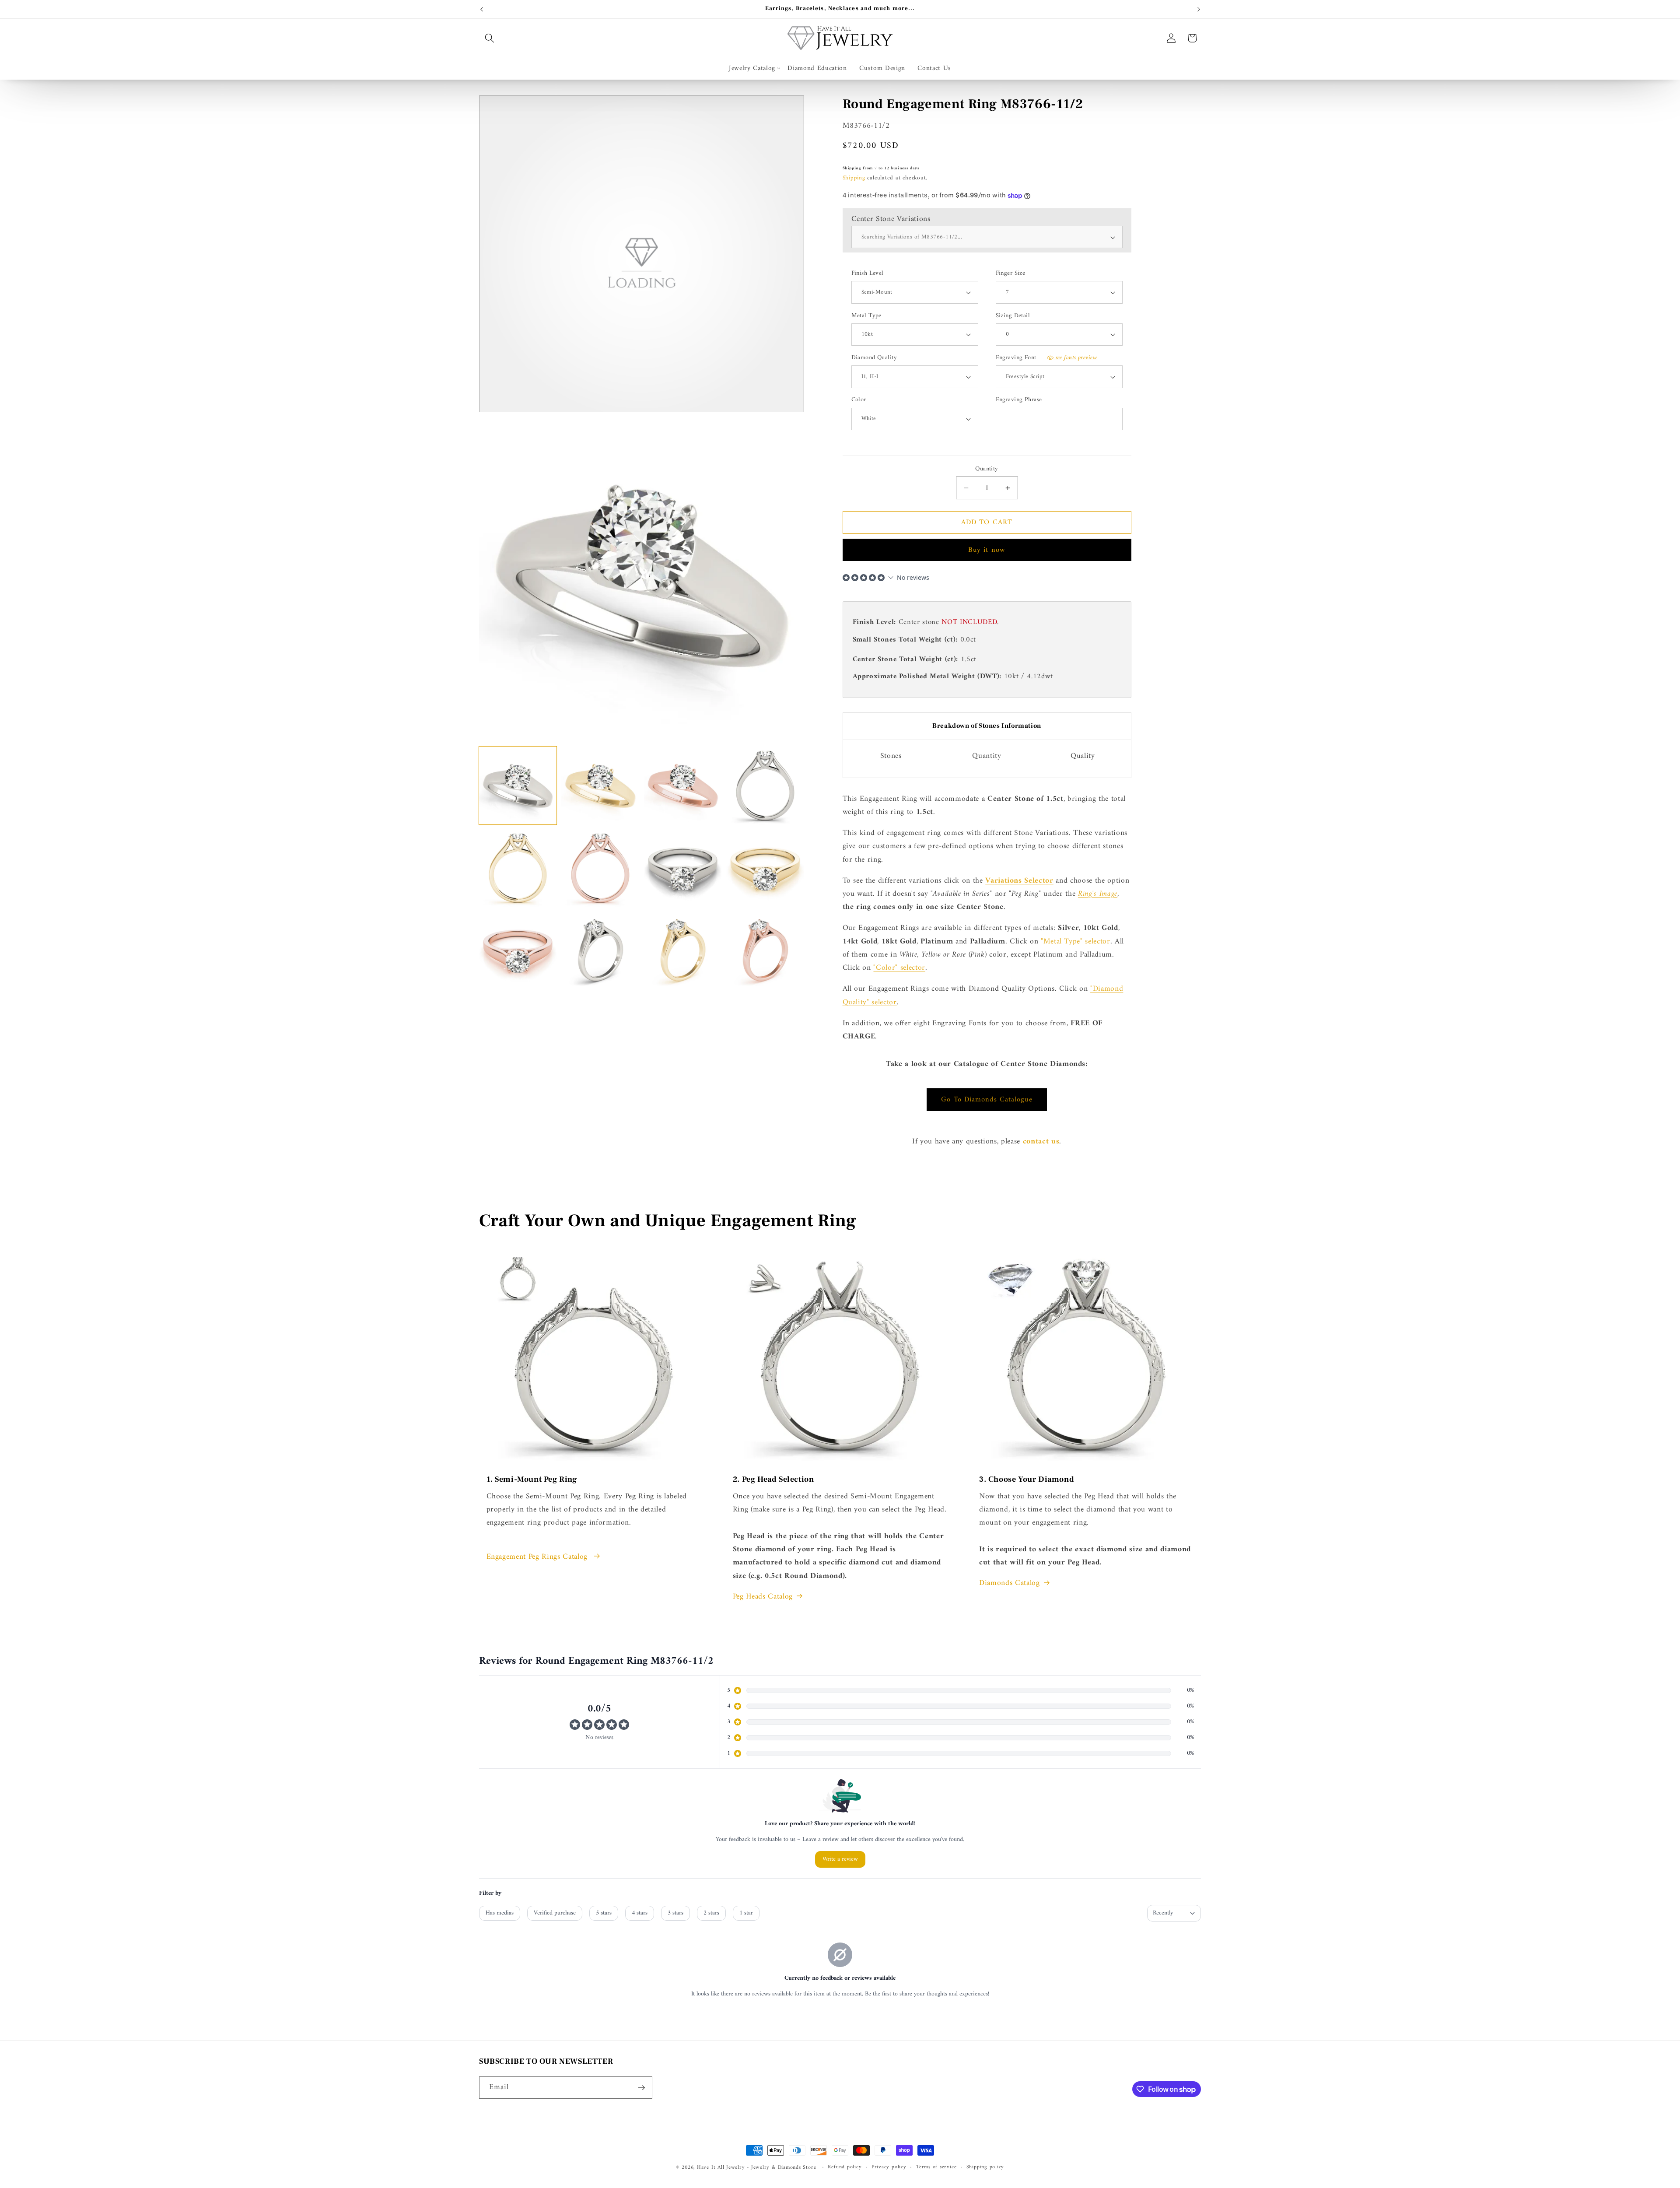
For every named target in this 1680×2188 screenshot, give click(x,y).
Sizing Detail (1013, 316)
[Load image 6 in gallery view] (600, 868)
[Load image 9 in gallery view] (518, 950)
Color (859, 400)
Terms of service (936, 2167)
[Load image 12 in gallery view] (765, 950)
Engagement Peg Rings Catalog (538, 1557)
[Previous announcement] (482, 9)
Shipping (854, 178)
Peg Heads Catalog (763, 1597)
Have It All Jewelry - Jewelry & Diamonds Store (756, 2167)
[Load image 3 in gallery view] (683, 785)
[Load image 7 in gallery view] (683, 868)
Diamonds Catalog (1010, 1583)
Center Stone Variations (891, 219)
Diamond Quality (874, 358)
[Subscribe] (641, 2088)
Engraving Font (1046, 358)
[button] (490, 38)
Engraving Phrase (1019, 400)
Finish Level (868, 274)
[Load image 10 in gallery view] (600, 950)
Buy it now (987, 550)
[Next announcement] (1199, 9)
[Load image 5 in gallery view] (518, 868)
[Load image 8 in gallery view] (765, 868)
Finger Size (1011, 274)
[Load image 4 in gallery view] (765, 785)
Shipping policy (985, 2167)
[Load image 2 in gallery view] (600, 785)
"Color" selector (899, 968)
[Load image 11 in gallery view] (683, 950)
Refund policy (845, 2167)
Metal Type (866, 316)
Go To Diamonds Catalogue (987, 1099)
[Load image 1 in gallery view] (518, 785)
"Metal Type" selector (1076, 941)
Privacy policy (889, 2167)
